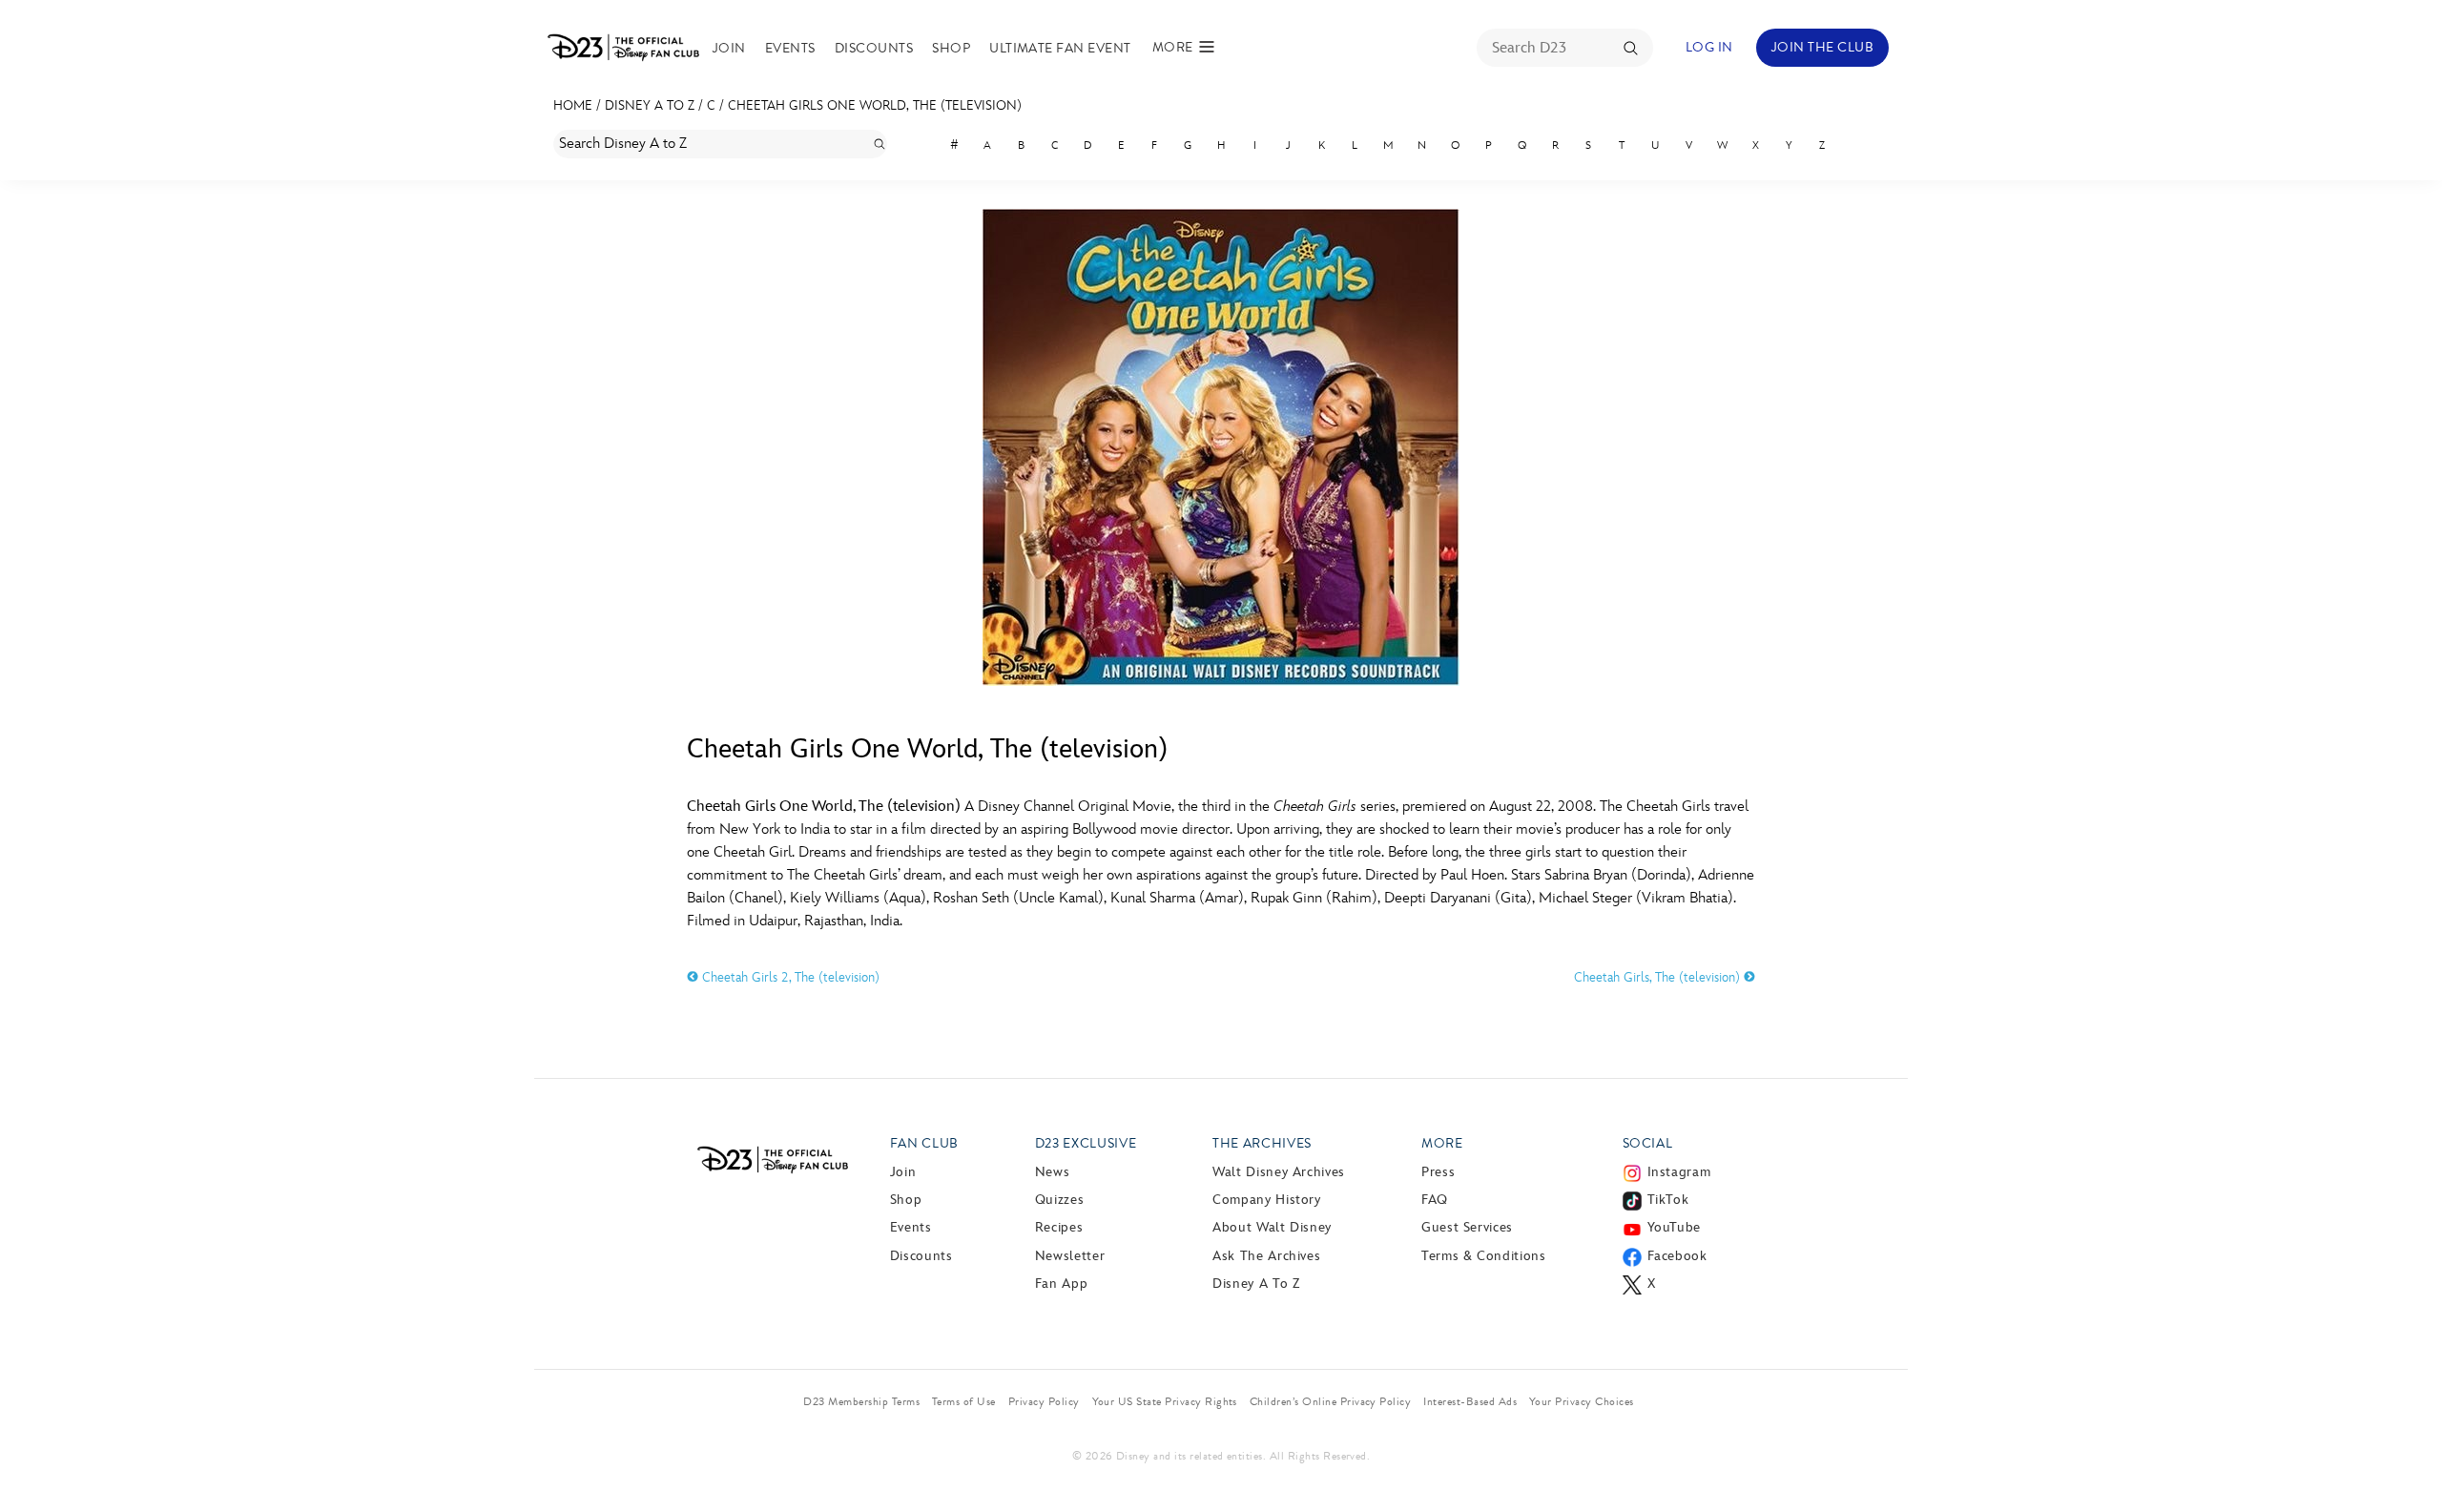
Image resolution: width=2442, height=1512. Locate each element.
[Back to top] (2405, 1458)
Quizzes (1059, 1200)
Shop (951, 48)
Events (790, 48)
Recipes (1059, 1227)
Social (1648, 1143)
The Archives (1262, 1143)
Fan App (1061, 1284)
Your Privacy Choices (1582, 1401)
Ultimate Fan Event (1060, 48)
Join (729, 48)
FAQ (1435, 1200)
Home (573, 105)
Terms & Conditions (1484, 1256)
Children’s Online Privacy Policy (1330, 1401)
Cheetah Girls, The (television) (1659, 977)
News (1053, 1172)
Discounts (874, 48)
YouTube (1674, 1227)
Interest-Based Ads (1470, 1401)
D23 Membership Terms (861, 1401)
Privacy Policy (1044, 1401)
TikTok (1668, 1200)
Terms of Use (964, 1401)
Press (1438, 1172)
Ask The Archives (1266, 1256)
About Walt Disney (1272, 1227)
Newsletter (1070, 1256)
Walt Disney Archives (1279, 1172)
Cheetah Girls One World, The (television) (875, 105)
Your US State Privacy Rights (1165, 1401)
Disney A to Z (650, 105)
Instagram (1679, 1172)
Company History (1267, 1200)
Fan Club (924, 1143)
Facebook (1677, 1256)
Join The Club (1822, 47)
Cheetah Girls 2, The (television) (789, 977)
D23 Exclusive (1086, 1143)
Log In (1709, 47)
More (1442, 1143)
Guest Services (1467, 1227)
